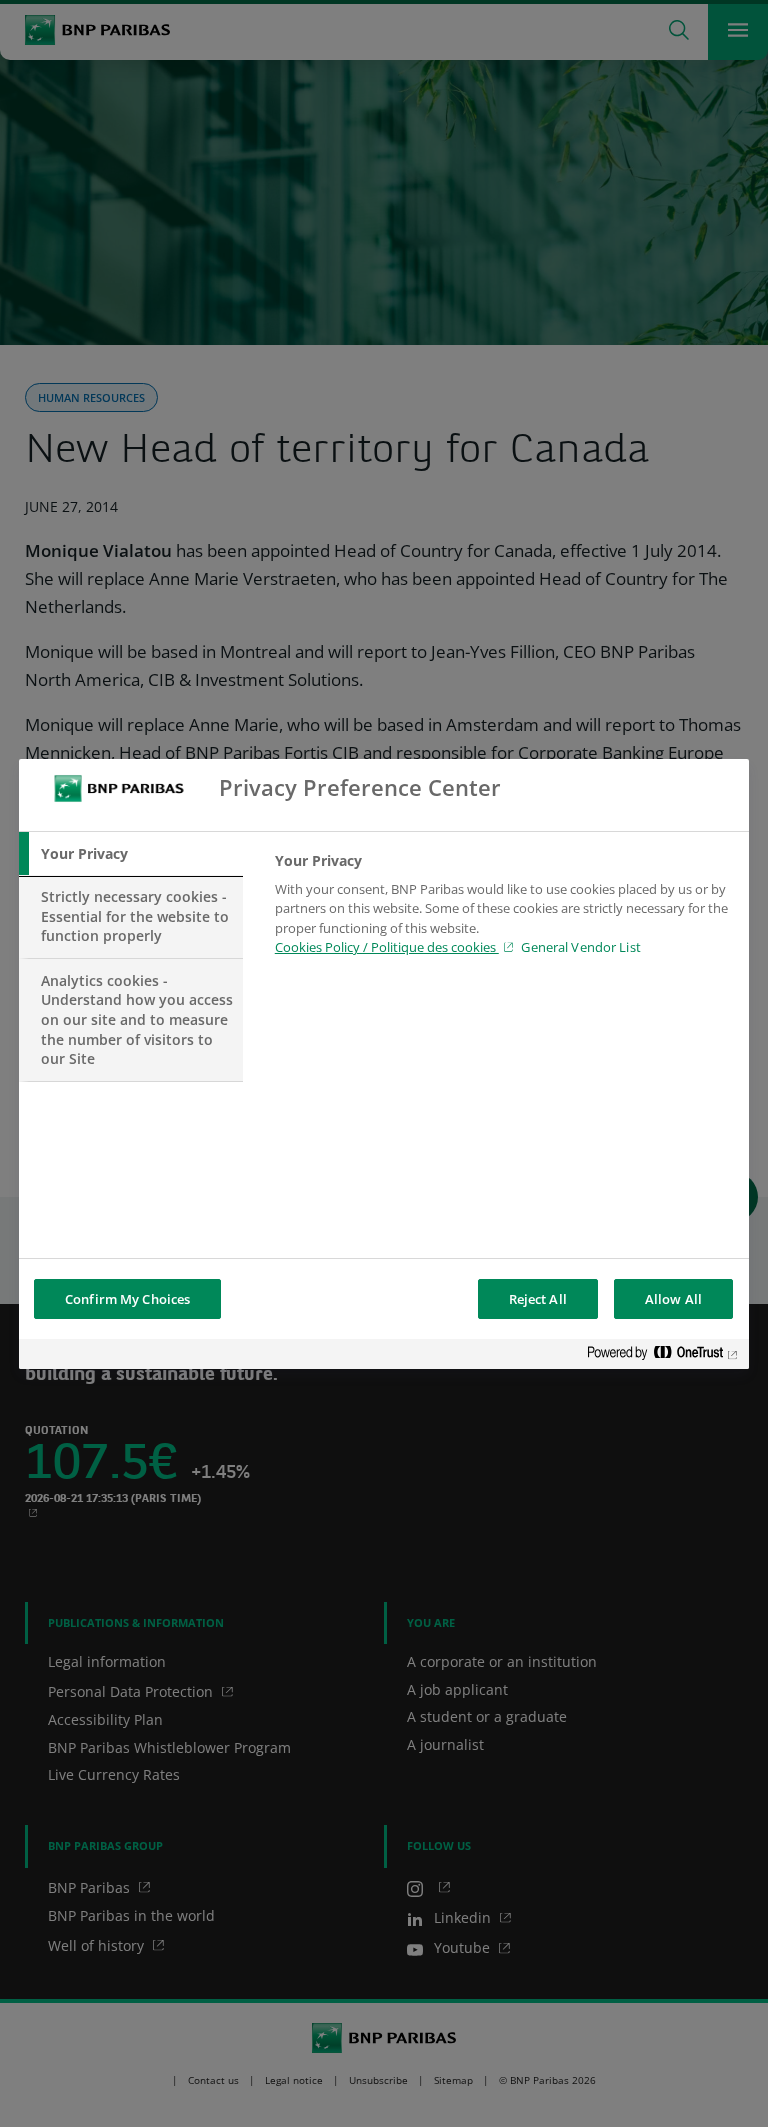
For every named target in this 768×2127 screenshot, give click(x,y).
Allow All (673, 1299)
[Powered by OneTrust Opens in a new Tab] (663, 1356)
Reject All (538, 1299)
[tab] (131, 854)
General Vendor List (580, 947)
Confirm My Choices (127, 1299)
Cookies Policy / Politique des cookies (387, 947)
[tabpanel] (503, 910)
